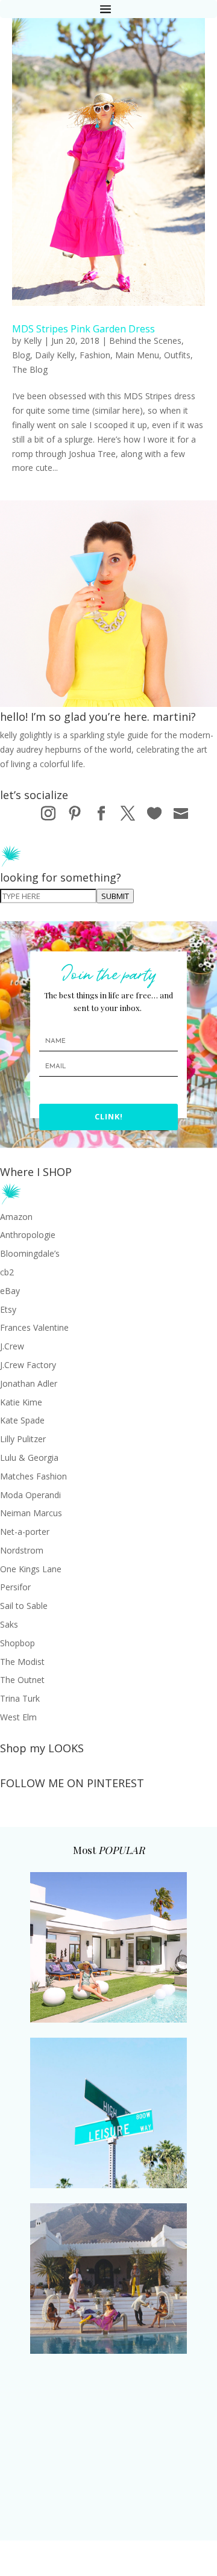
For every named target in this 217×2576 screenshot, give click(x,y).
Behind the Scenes (145, 341)
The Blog (30, 369)
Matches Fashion (33, 1476)
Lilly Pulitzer (23, 1439)
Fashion (95, 355)
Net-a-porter (25, 1532)
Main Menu (137, 355)
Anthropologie (28, 1235)
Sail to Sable (24, 1606)
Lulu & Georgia (29, 1458)
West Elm (18, 1717)
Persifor (15, 1587)
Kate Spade (22, 1420)
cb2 (7, 1272)
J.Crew (12, 1346)
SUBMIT (115, 896)
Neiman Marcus (31, 1513)
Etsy (8, 1309)
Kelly (33, 341)
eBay (10, 1291)
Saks (9, 1624)
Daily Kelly (55, 355)
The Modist (22, 1662)
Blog (21, 355)
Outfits (177, 355)
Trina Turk (20, 1698)
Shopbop (17, 1643)
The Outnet (22, 1680)
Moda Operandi (30, 1495)
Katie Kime (21, 1402)
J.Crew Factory (28, 1365)
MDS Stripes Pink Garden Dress (83, 329)
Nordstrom (22, 1550)
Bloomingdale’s (30, 1253)
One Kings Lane (31, 1569)
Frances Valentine (34, 1327)
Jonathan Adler (29, 1383)
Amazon (16, 1217)
